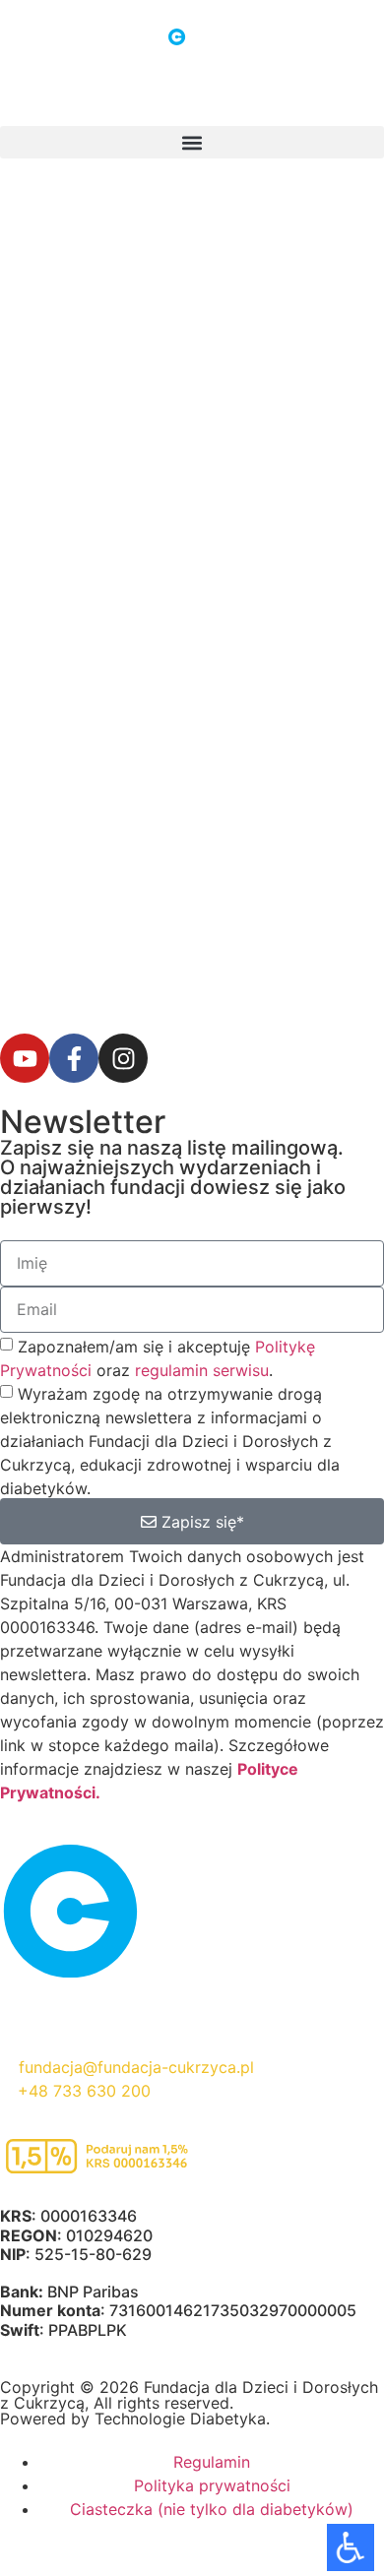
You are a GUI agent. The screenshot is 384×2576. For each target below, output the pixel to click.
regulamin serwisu (202, 1370)
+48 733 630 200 (84, 2091)
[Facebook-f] (74, 1058)
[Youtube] (25, 1058)
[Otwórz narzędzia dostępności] (351, 2547)
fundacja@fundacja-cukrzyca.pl (136, 2067)
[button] (192, 142)
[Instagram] (123, 1058)
